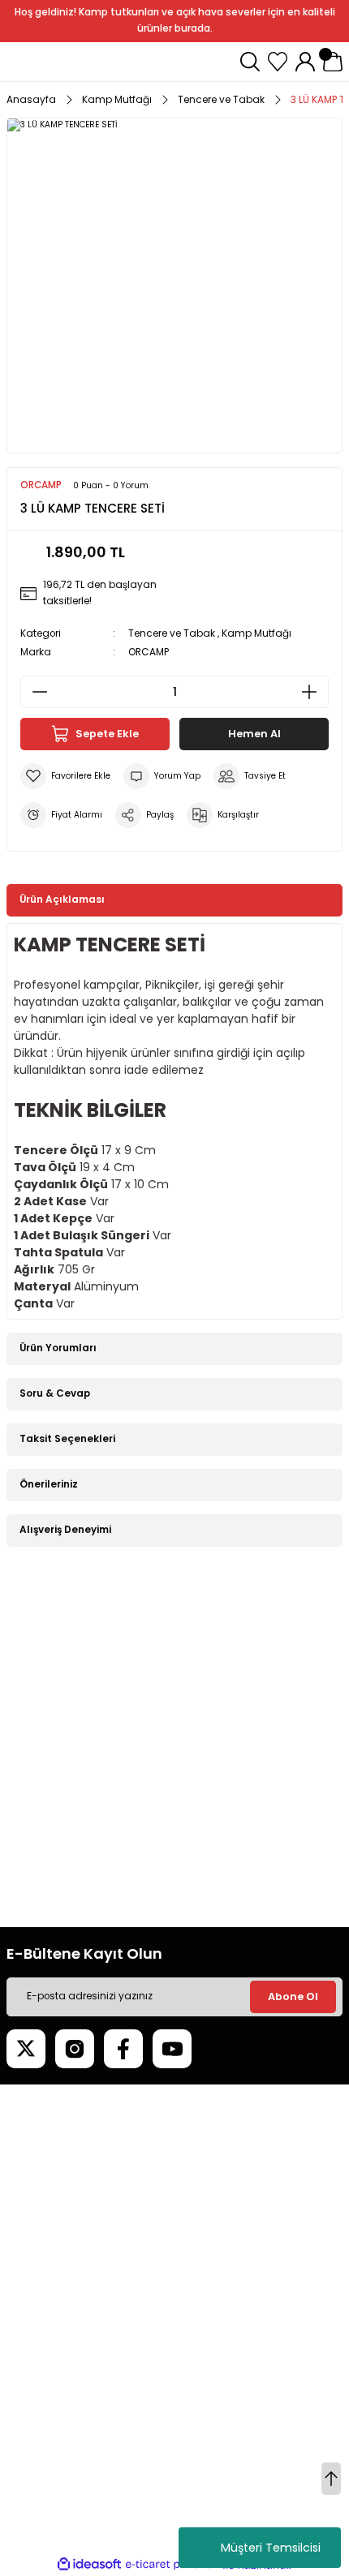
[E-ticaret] (172, 2564)
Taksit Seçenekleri (67, 1439)
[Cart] (333, 62)
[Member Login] (305, 62)
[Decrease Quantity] (35, 692)
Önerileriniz (49, 1484)
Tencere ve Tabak (172, 633)
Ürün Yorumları (58, 1348)
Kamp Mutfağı (256, 633)
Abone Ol (293, 1996)
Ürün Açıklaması (62, 899)
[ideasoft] (89, 2565)
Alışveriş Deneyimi (65, 1530)
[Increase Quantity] (314, 692)
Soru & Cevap (55, 1393)
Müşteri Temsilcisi (271, 2548)
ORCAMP (149, 652)
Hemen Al (254, 734)
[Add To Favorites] (65, 776)
